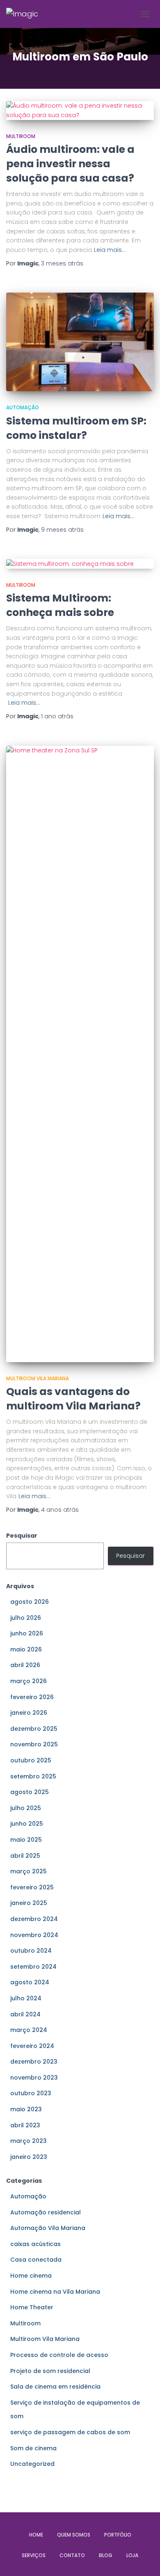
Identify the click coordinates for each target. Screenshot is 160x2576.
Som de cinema (33, 2448)
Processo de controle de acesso (59, 2355)
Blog (106, 2555)
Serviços (34, 2555)
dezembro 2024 (34, 1919)
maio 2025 (26, 1840)
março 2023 (29, 2141)
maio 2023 (26, 2109)
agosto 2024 (30, 1982)
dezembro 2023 (34, 2062)
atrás (62, 263)
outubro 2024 (31, 1951)
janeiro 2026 (29, 1713)
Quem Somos (74, 2535)
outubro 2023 (31, 2093)
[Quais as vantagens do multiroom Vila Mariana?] (80, 1054)
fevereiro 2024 (32, 2046)
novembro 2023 (34, 2078)
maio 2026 (26, 1649)
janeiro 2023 (29, 2157)
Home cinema (31, 2276)
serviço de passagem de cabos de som (70, 2432)
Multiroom (21, 136)
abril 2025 (25, 1856)
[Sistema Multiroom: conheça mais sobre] (80, 564)
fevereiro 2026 (32, 1697)
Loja (132, 2555)
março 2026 (29, 1681)
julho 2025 (26, 1808)
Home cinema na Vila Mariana (55, 2292)
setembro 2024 (33, 1967)
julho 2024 (26, 1998)
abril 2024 (25, 2014)
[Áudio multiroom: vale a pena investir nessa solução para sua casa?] (80, 110)
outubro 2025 (31, 1760)
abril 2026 (25, 1665)
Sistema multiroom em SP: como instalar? (76, 428)
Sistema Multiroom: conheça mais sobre (60, 605)
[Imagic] (25, 14)
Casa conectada (36, 2260)
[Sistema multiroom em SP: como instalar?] (80, 342)
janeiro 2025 (29, 1903)
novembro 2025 (34, 1744)
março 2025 (29, 1871)
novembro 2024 (34, 1935)
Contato (72, 2555)
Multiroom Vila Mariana (38, 1378)
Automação (23, 407)
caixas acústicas (35, 2244)
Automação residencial (46, 2212)
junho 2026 (27, 1633)
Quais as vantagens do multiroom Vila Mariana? (73, 1399)
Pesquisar (22, 1536)
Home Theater (32, 2307)
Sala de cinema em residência (55, 2387)
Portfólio (118, 2535)
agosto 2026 (30, 1602)
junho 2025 (27, 1824)
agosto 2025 (30, 1792)
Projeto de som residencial (50, 2371)
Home (36, 2535)
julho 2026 (26, 1618)
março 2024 (29, 2030)
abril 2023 (25, 2125)
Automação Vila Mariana (48, 2228)
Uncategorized (32, 2464)
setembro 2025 (33, 1776)
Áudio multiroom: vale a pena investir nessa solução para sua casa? (71, 164)
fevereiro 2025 (32, 1887)
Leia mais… (110, 250)
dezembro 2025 (34, 1729)
